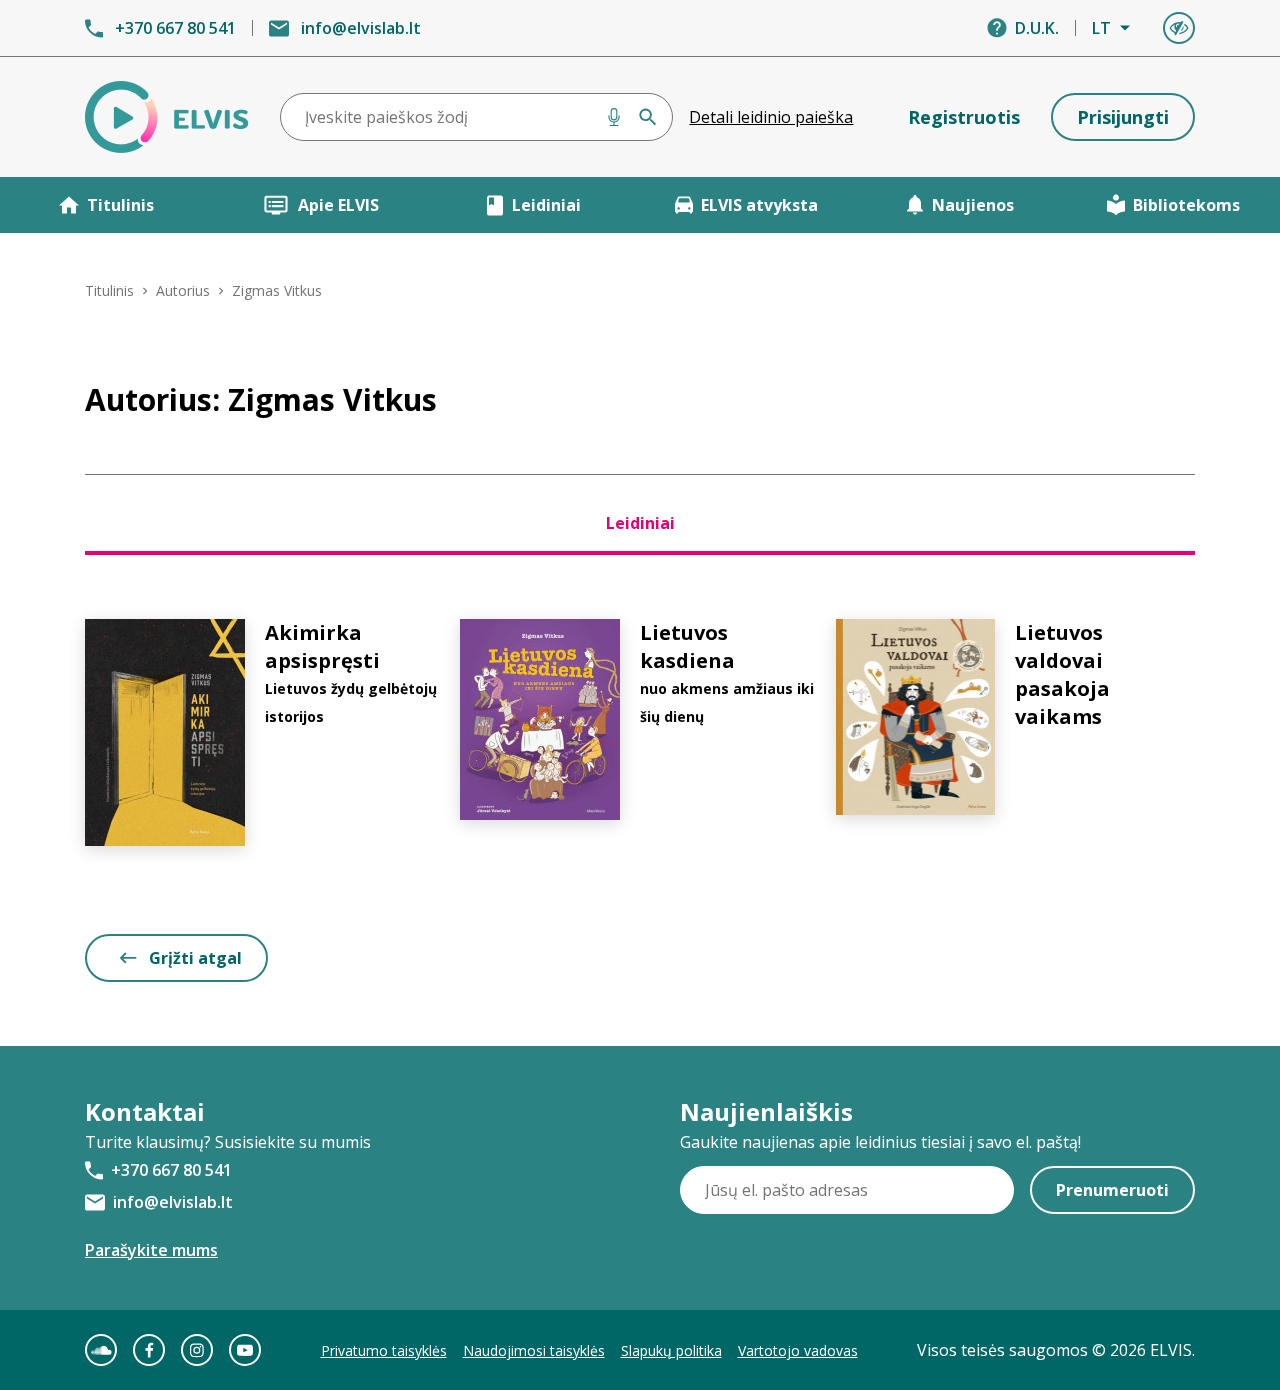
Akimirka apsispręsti (322, 646)
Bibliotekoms (1186, 205)
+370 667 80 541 (175, 28)
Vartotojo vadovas (798, 1350)
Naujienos (973, 205)
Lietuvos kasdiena (687, 646)
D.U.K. (1037, 28)
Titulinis (120, 205)
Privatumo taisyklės (384, 1350)
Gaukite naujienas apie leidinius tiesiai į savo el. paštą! (880, 1142)
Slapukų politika (671, 1350)
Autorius (183, 290)
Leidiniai (546, 205)
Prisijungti (1123, 117)
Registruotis (964, 117)
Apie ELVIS (338, 205)
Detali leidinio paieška (771, 117)
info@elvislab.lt (361, 28)
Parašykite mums (151, 1250)
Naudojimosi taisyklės (534, 1350)
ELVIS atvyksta (759, 205)
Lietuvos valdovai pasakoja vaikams (1062, 674)
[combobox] (477, 117)
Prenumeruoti (1112, 1190)
